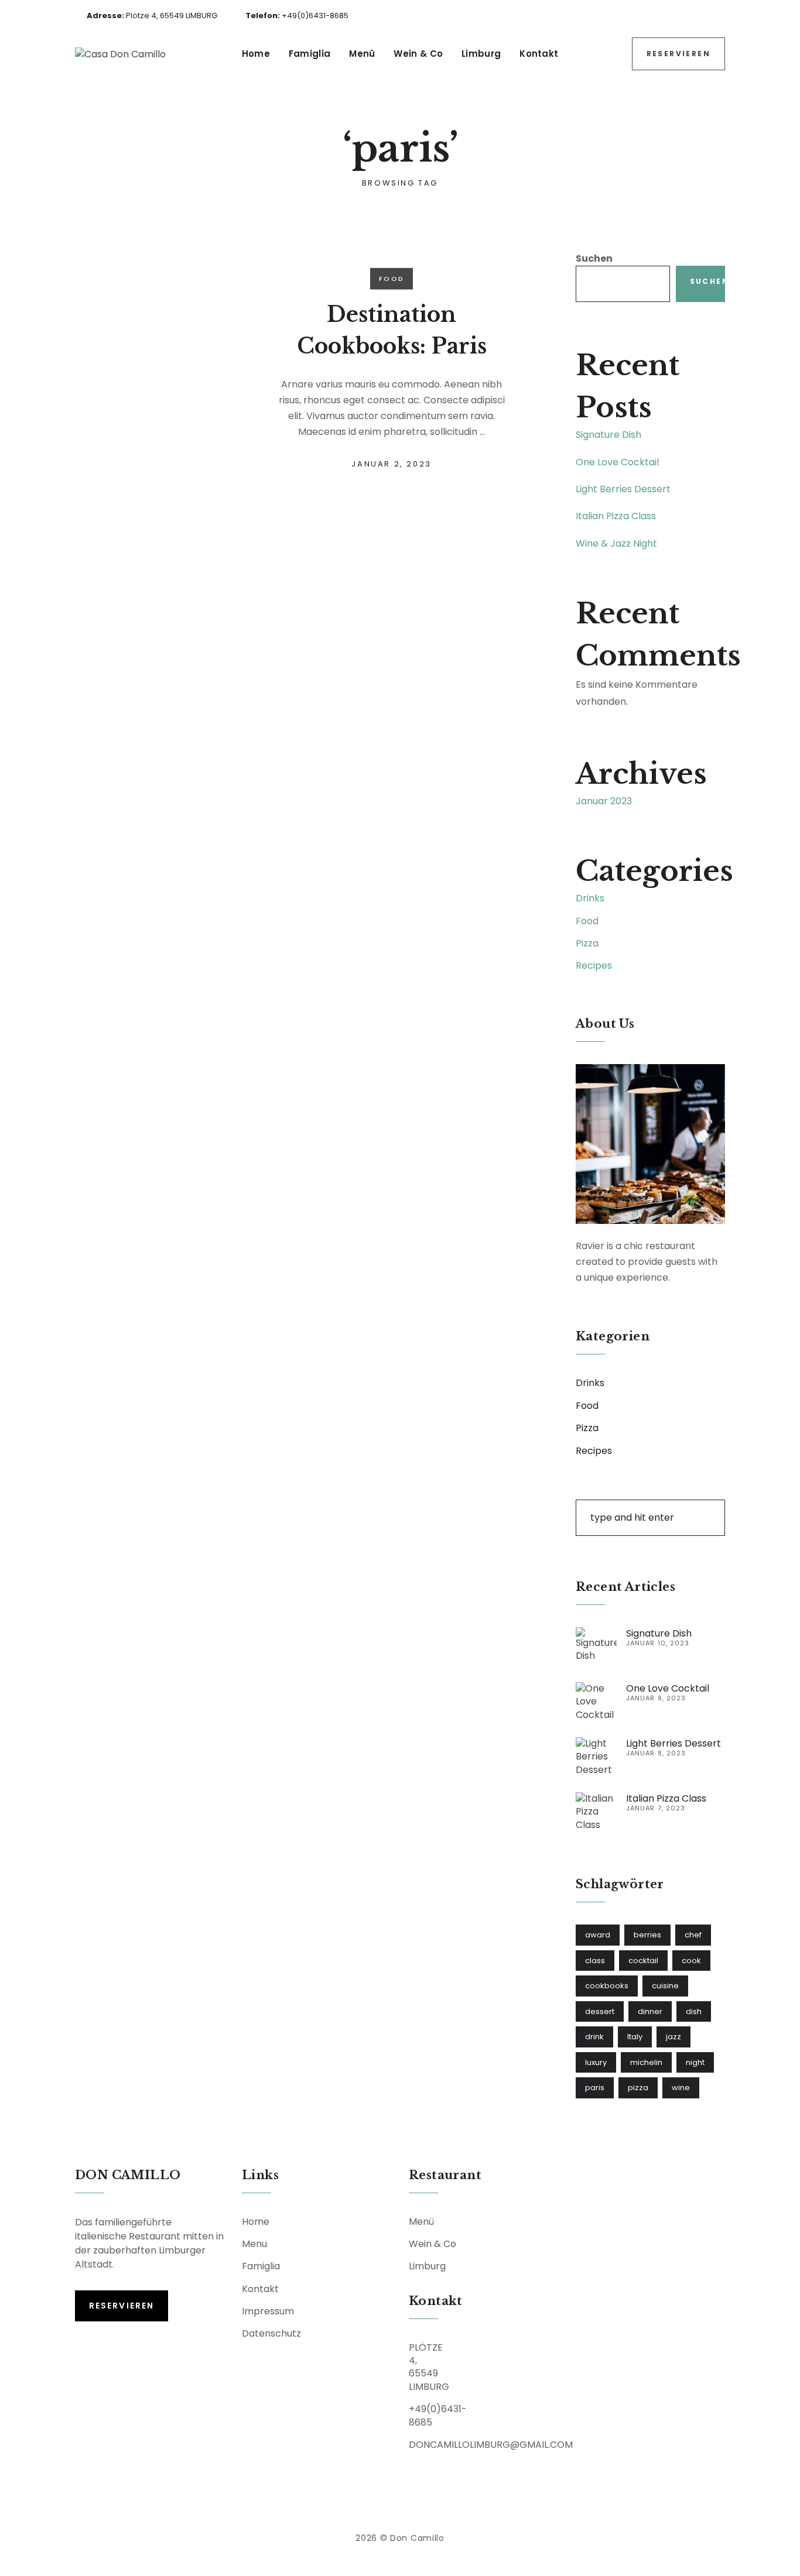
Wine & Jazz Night (616, 543)
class (595, 1961)
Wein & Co (418, 54)
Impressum (268, 2311)
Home (256, 54)
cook (691, 1961)
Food (392, 279)
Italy (635, 2037)
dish (694, 2011)
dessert (600, 2011)
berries (647, 1935)
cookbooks (607, 1986)
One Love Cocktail (617, 462)
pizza (638, 2088)
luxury (596, 2062)
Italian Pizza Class (616, 516)
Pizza (587, 943)
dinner (650, 2011)
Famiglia (310, 54)
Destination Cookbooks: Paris (392, 330)
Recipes (594, 965)
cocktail (643, 1961)
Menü (362, 54)
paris (595, 2088)
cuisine (665, 1986)
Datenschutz (271, 2333)
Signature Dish (608, 435)
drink (594, 2037)
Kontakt (539, 54)
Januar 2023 (604, 801)
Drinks (590, 898)
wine (681, 2088)
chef (693, 1935)
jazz (673, 2037)
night (695, 2062)
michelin (646, 2062)
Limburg (481, 54)
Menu (254, 2244)
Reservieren (678, 54)
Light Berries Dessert (623, 489)
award (598, 1935)
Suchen (594, 258)
